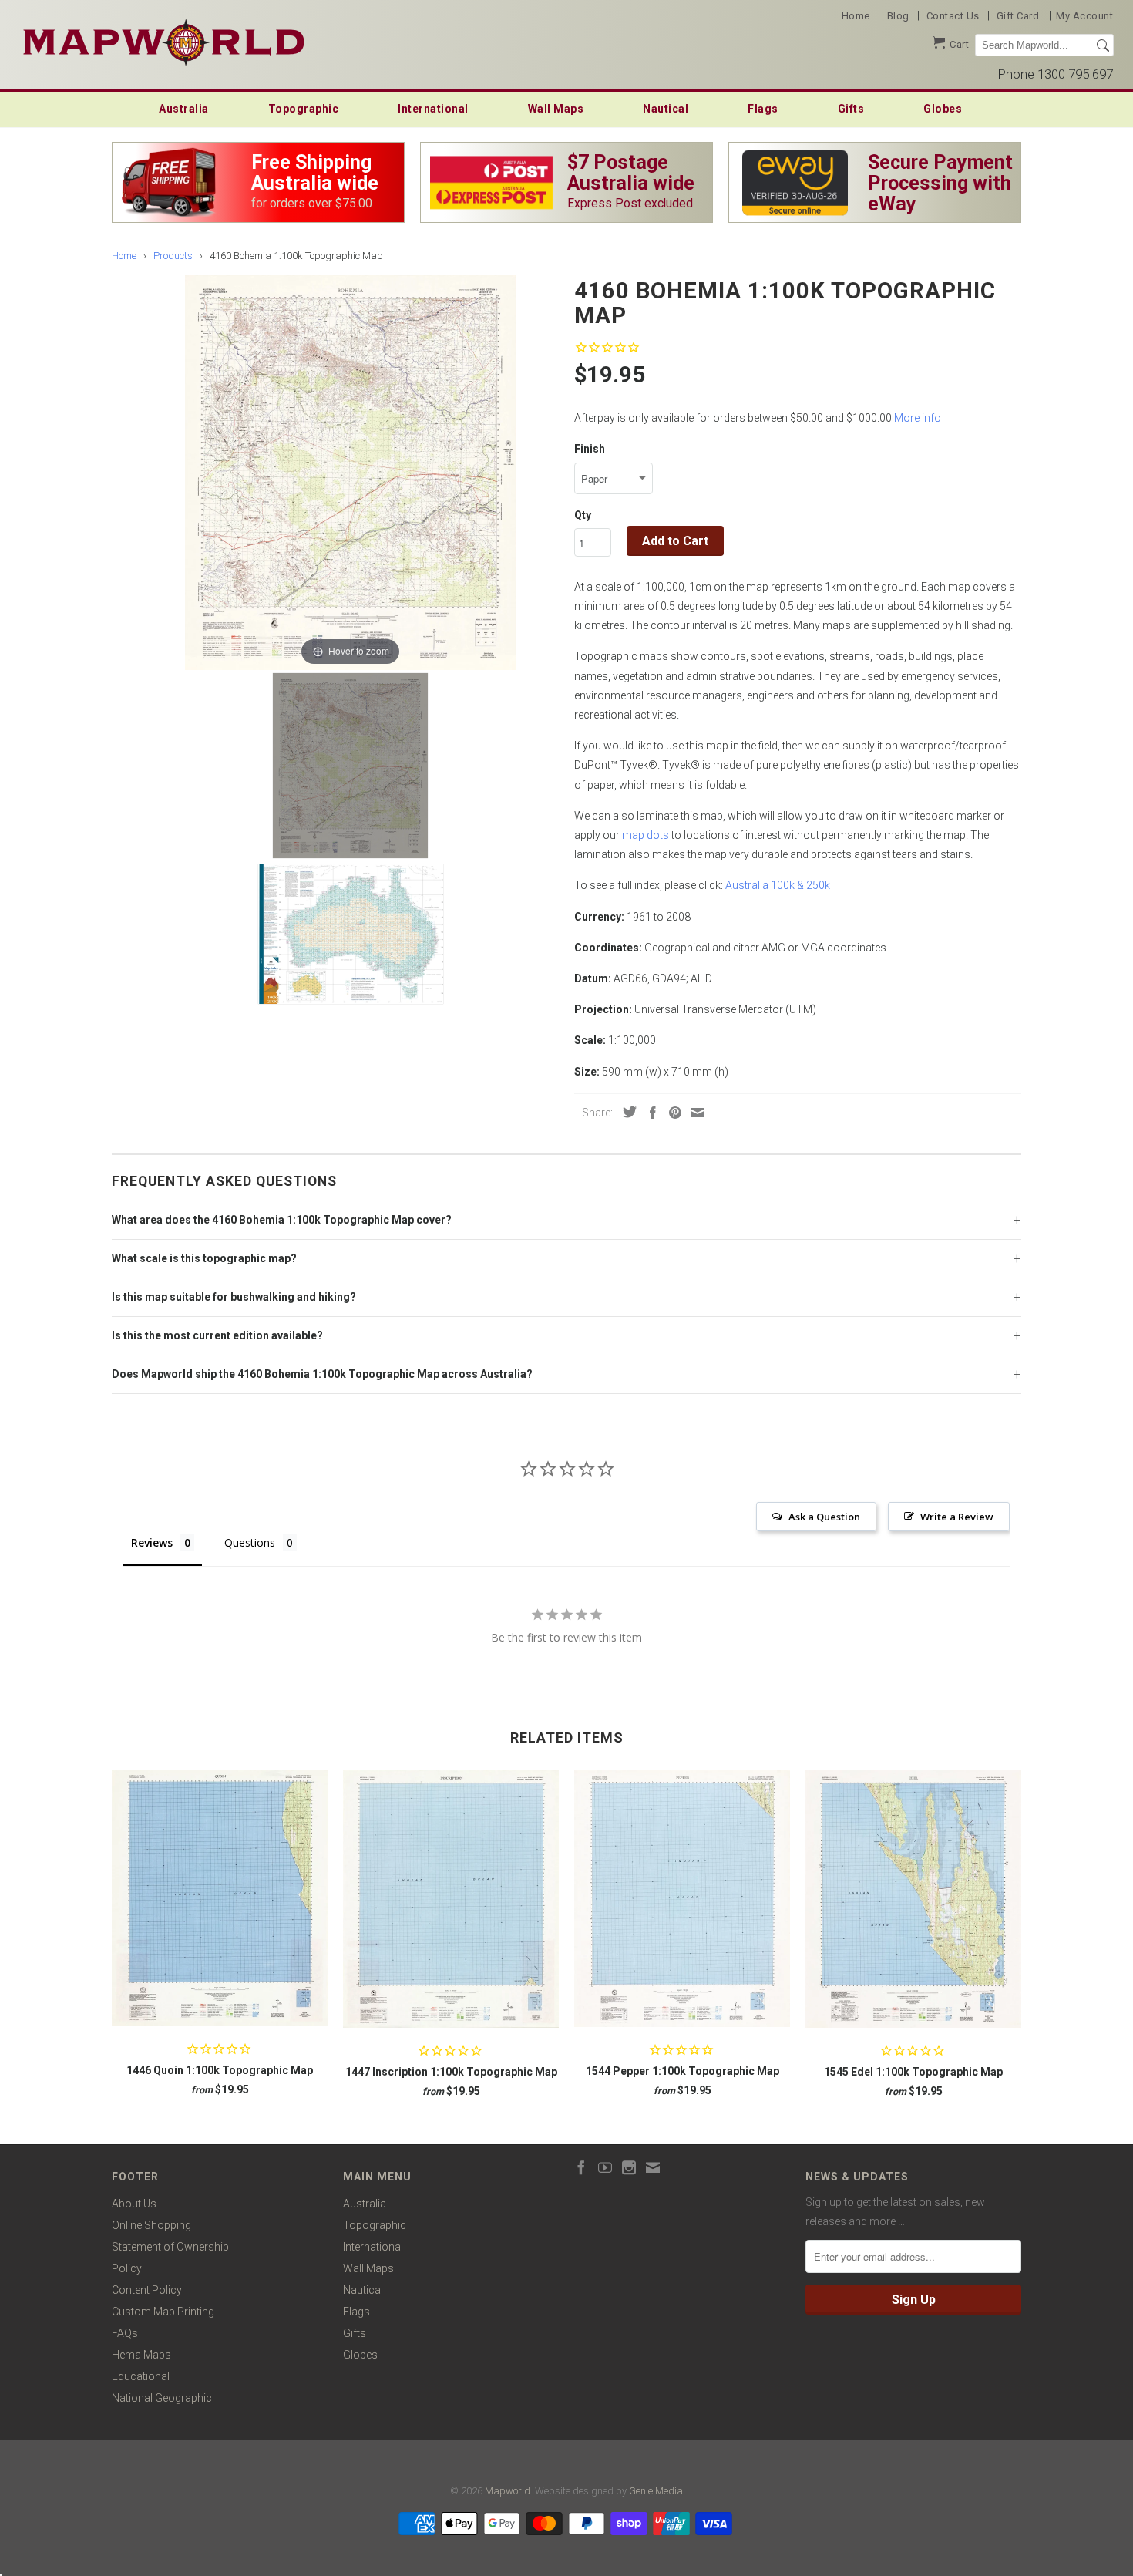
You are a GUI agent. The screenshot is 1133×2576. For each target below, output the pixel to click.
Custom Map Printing (163, 2312)
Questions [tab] (250, 1542)
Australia (184, 109)
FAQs (125, 2333)
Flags (763, 109)
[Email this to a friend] (694, 1113)
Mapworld (508, 2491)
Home (856, 16)
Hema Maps (141, 2355)
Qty (583, 515)
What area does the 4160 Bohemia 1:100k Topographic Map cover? (282, 1220)
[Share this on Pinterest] (671, 1113)
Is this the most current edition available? (217, 1335)
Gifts (851, 109)
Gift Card (1018, 16)
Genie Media (656, 2491)
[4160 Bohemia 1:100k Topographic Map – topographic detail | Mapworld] (351, 934)
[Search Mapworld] (1103, 45)
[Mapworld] (164, 40)
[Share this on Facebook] (649, 1113)
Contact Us (953, 16)
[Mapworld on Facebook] (581, 2167)
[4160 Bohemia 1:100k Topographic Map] (350, 766)
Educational (141, 2376)
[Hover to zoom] (350, 472)
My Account (1084, 16)
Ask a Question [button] (824, 1517)
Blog (898, 16)
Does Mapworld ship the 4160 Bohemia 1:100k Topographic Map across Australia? (322, 1374)
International (433, 109)
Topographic (304, 109)
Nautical (666, 109)
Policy (127, 2268)
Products (173, 256)
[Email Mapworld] (653, 2167)
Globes (943, 109)
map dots (646, 835)
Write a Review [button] (957, 1517)
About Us (134, 2204)
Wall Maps (556, 109)
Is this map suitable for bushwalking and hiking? (234, 1297)
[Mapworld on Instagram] (629, 2167)
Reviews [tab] (152, 1542)
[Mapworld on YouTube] (605, 2167)
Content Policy (147, 2290)
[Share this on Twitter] (626, 1112)
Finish (590, 449)
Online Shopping (151, 2225)
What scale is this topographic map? (204, 1258)
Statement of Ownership (170, 2247)
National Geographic (162, 2398)
